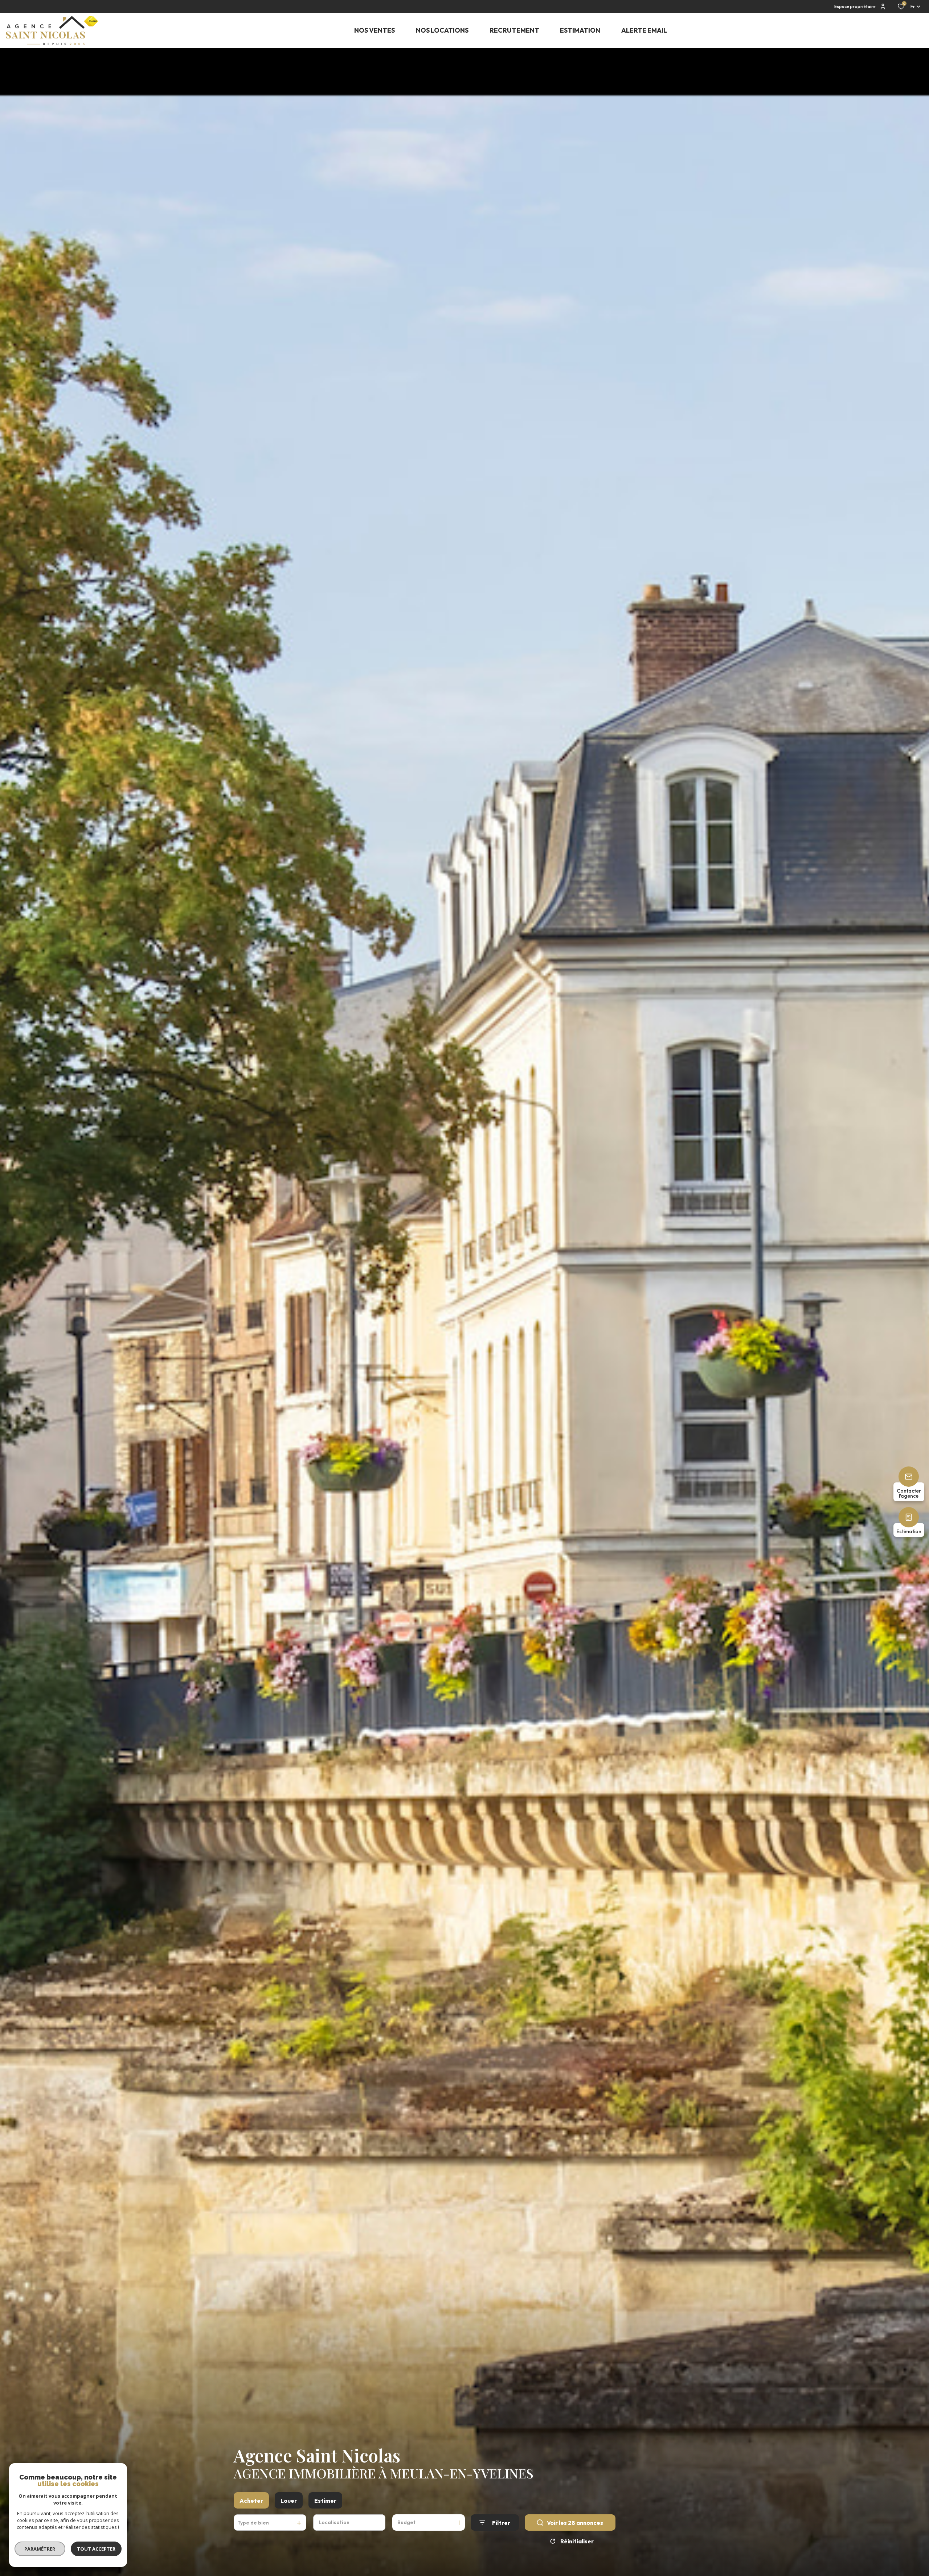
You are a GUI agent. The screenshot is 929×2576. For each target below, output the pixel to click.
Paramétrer (40, 2549)
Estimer (325, 2501)
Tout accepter (96, 2549)
